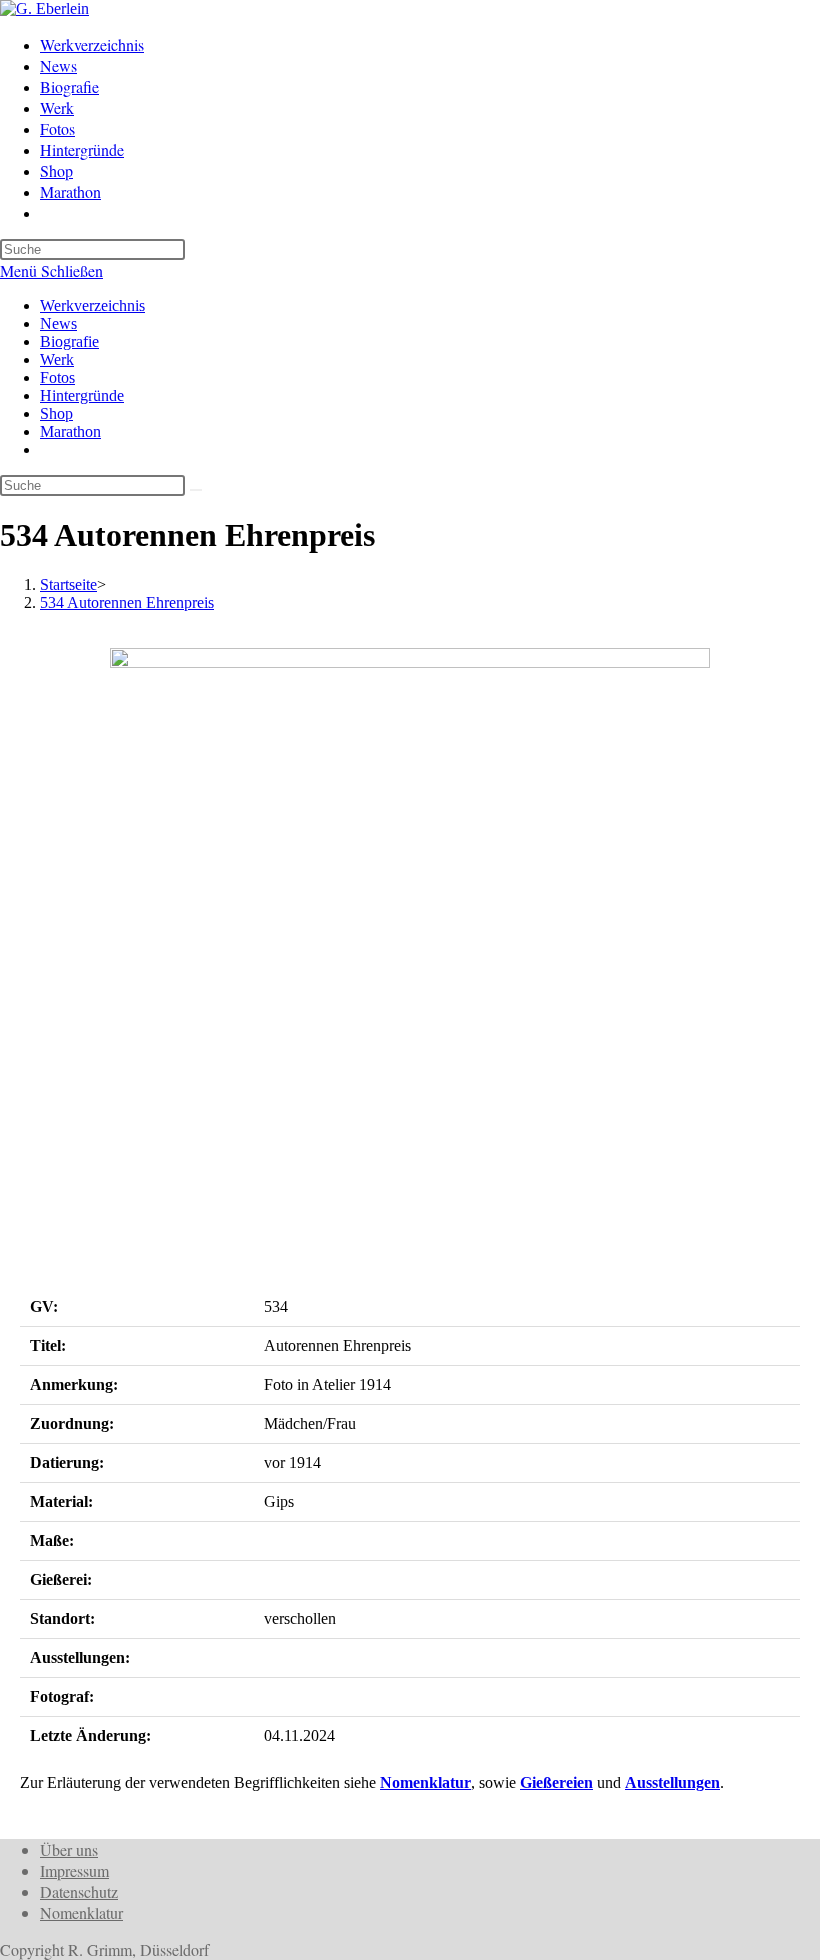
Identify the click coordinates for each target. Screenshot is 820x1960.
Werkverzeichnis (92, 305)
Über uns (69, 1849)
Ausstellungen (672, 1782)
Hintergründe (82, 395)
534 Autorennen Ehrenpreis (127, 602)
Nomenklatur (425, 1782)
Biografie (69, 341)
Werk (57, 359)
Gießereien (556, 1782)
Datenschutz (79, 1891)
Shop (56, 413)
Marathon (70, 431)
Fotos (57, 377)
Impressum (74, 1870)
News (58, 323)
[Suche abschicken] (196, 490)
